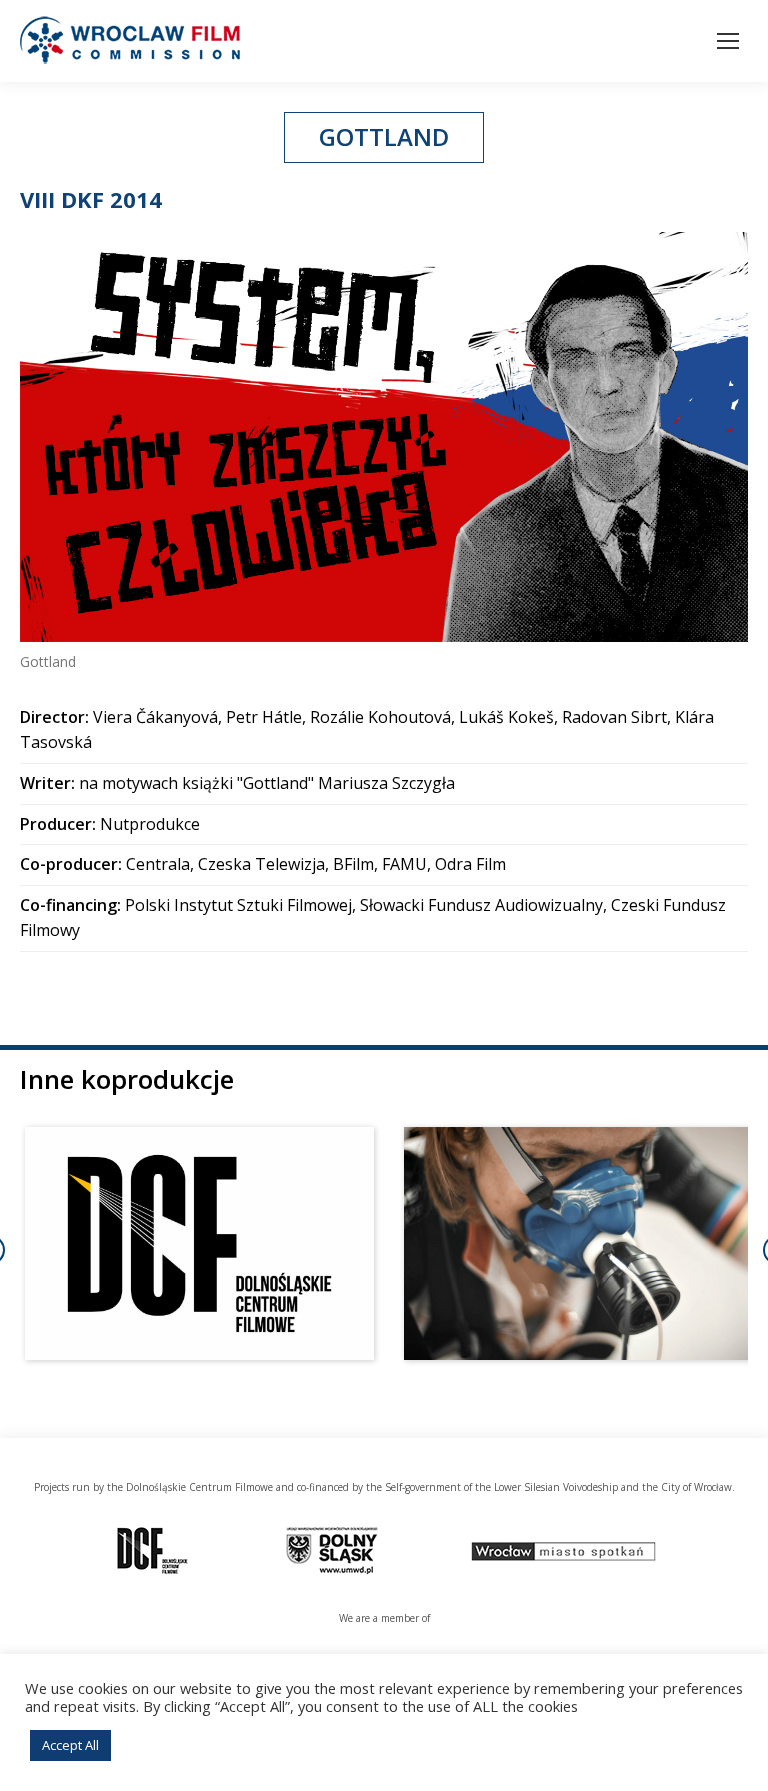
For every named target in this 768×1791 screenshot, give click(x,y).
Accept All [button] (70, 1745)
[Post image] (199, 1243)
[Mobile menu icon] (728, 41)
